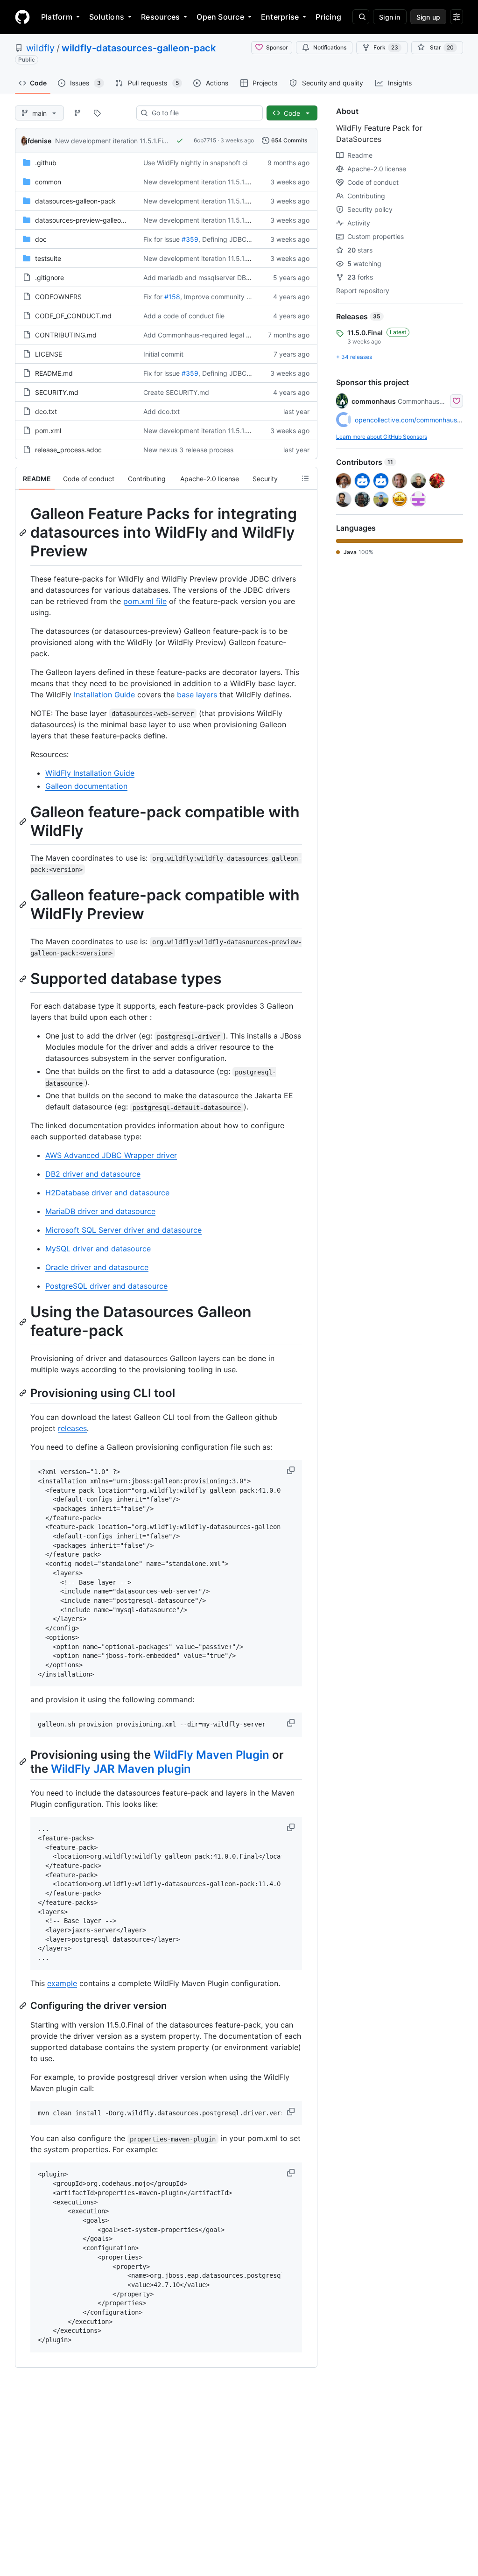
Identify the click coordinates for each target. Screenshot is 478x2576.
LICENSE (49, 354)
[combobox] (203, 113)
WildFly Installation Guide (90, 773)
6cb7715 (205, 140)
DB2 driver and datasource (93, 1174)
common (48, 182)
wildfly (40, 48)
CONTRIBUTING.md (66, 335)
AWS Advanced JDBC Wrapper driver (111, 1155)
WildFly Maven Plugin (211, 1755)
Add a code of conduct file (184, 316)
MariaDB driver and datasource (100, 1211)
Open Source (220, 17)
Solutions (107, 17)
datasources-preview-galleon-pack (89, 220)
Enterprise (280, 17)
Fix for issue (162, 239)
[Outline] (305, 478)
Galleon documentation (86, 786)
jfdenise (39, 141)
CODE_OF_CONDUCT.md (73, 316)
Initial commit (163, 354)
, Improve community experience (230, 297)
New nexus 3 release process (188, 450)
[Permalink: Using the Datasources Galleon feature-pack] (24, 1322)
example (62, 1983)
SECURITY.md (57, 392)
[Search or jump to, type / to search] (361, 17)
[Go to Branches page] (77, 113)
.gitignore (49, 277)
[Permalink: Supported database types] (24, 979)
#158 (172, 297)
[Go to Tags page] (97, 113)
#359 (190, 239)
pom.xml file (145, 601)
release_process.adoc (68, 450)
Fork (386, 47)
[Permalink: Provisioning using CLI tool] (24, 1393)
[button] (292, 1470)
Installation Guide (104, 695)
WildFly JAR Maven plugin (121, 1769)
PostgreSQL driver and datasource (106, 1286)
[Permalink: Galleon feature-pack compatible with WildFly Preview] (24, 905)
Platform (57, 17)
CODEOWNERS (58, 297)
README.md (54, 373)
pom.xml (48, 431)
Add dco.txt (162, 411)
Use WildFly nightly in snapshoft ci (195, 163)
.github (46, 163)
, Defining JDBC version (234, 239)
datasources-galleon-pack (75, 201)
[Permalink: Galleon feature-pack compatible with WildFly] (24, 821)
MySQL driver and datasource (98, 1249)
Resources (160, 17)
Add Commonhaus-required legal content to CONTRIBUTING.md (242, 335)
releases (72, 1428)
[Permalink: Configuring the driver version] (24, 2006)
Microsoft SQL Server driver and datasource (123, 1230)
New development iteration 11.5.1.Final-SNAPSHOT (133, 141)
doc (41, 239)
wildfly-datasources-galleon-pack (139, 48)
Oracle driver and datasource (97, 1267)
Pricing (328, 17)
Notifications (330, 47)
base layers (197, 695)
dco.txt (46, 411)
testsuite (48, 258)
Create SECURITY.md (176, 392)
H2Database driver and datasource (107, 1193)
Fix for (153, 297)
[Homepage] (22, 17)
